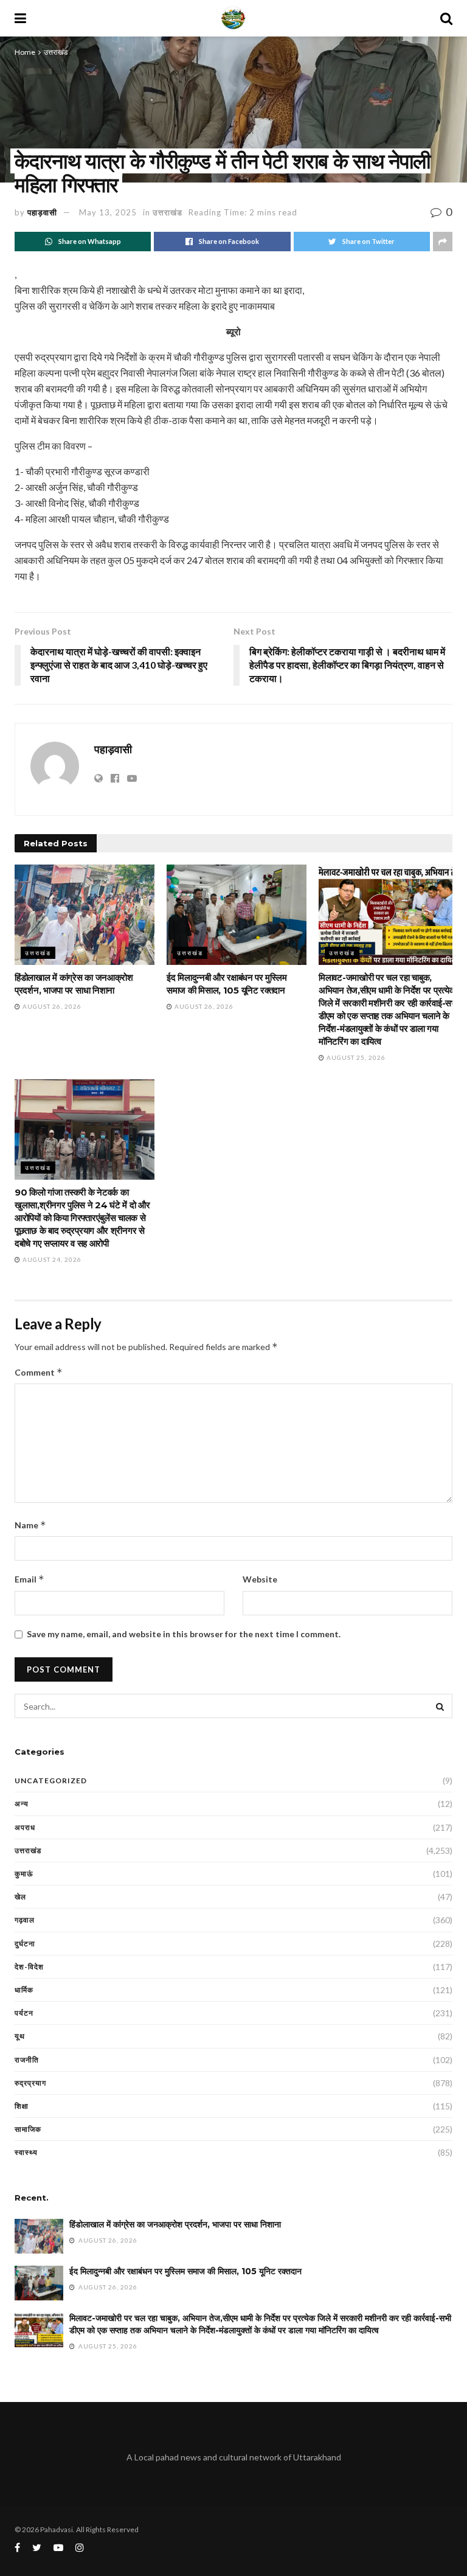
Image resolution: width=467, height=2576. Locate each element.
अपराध (25, 1827)
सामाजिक (28, 2129)
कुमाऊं (24, 1874)
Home (25, 52)
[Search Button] (440, 1706)
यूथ (20, 2036)
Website (260, 1579)
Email (29, 1579)
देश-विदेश (29, 1967)
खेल (20, 1897)
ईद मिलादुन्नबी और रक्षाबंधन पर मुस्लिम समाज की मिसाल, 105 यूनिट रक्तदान (185, 2271)
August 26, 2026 (51, 1006)
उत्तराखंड (56, 52)
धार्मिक (24, 1990)
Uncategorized (51, 1781)
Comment (39, 1372)
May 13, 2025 (108, 212)
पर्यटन (24, 2013)
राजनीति (27, 2060)
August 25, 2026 (355, 1057)
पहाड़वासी (42, 212)
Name (30, 1525)
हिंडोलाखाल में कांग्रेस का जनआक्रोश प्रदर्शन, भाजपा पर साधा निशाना (175, 2224)
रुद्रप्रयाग (30, 2083)
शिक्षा (22, 2106)
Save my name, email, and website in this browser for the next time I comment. (184, 1634)
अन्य (22, 1804)
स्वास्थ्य (26, 2152)
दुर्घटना (25, 1944)
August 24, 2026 (51, 1259)
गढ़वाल (25, 1920)
